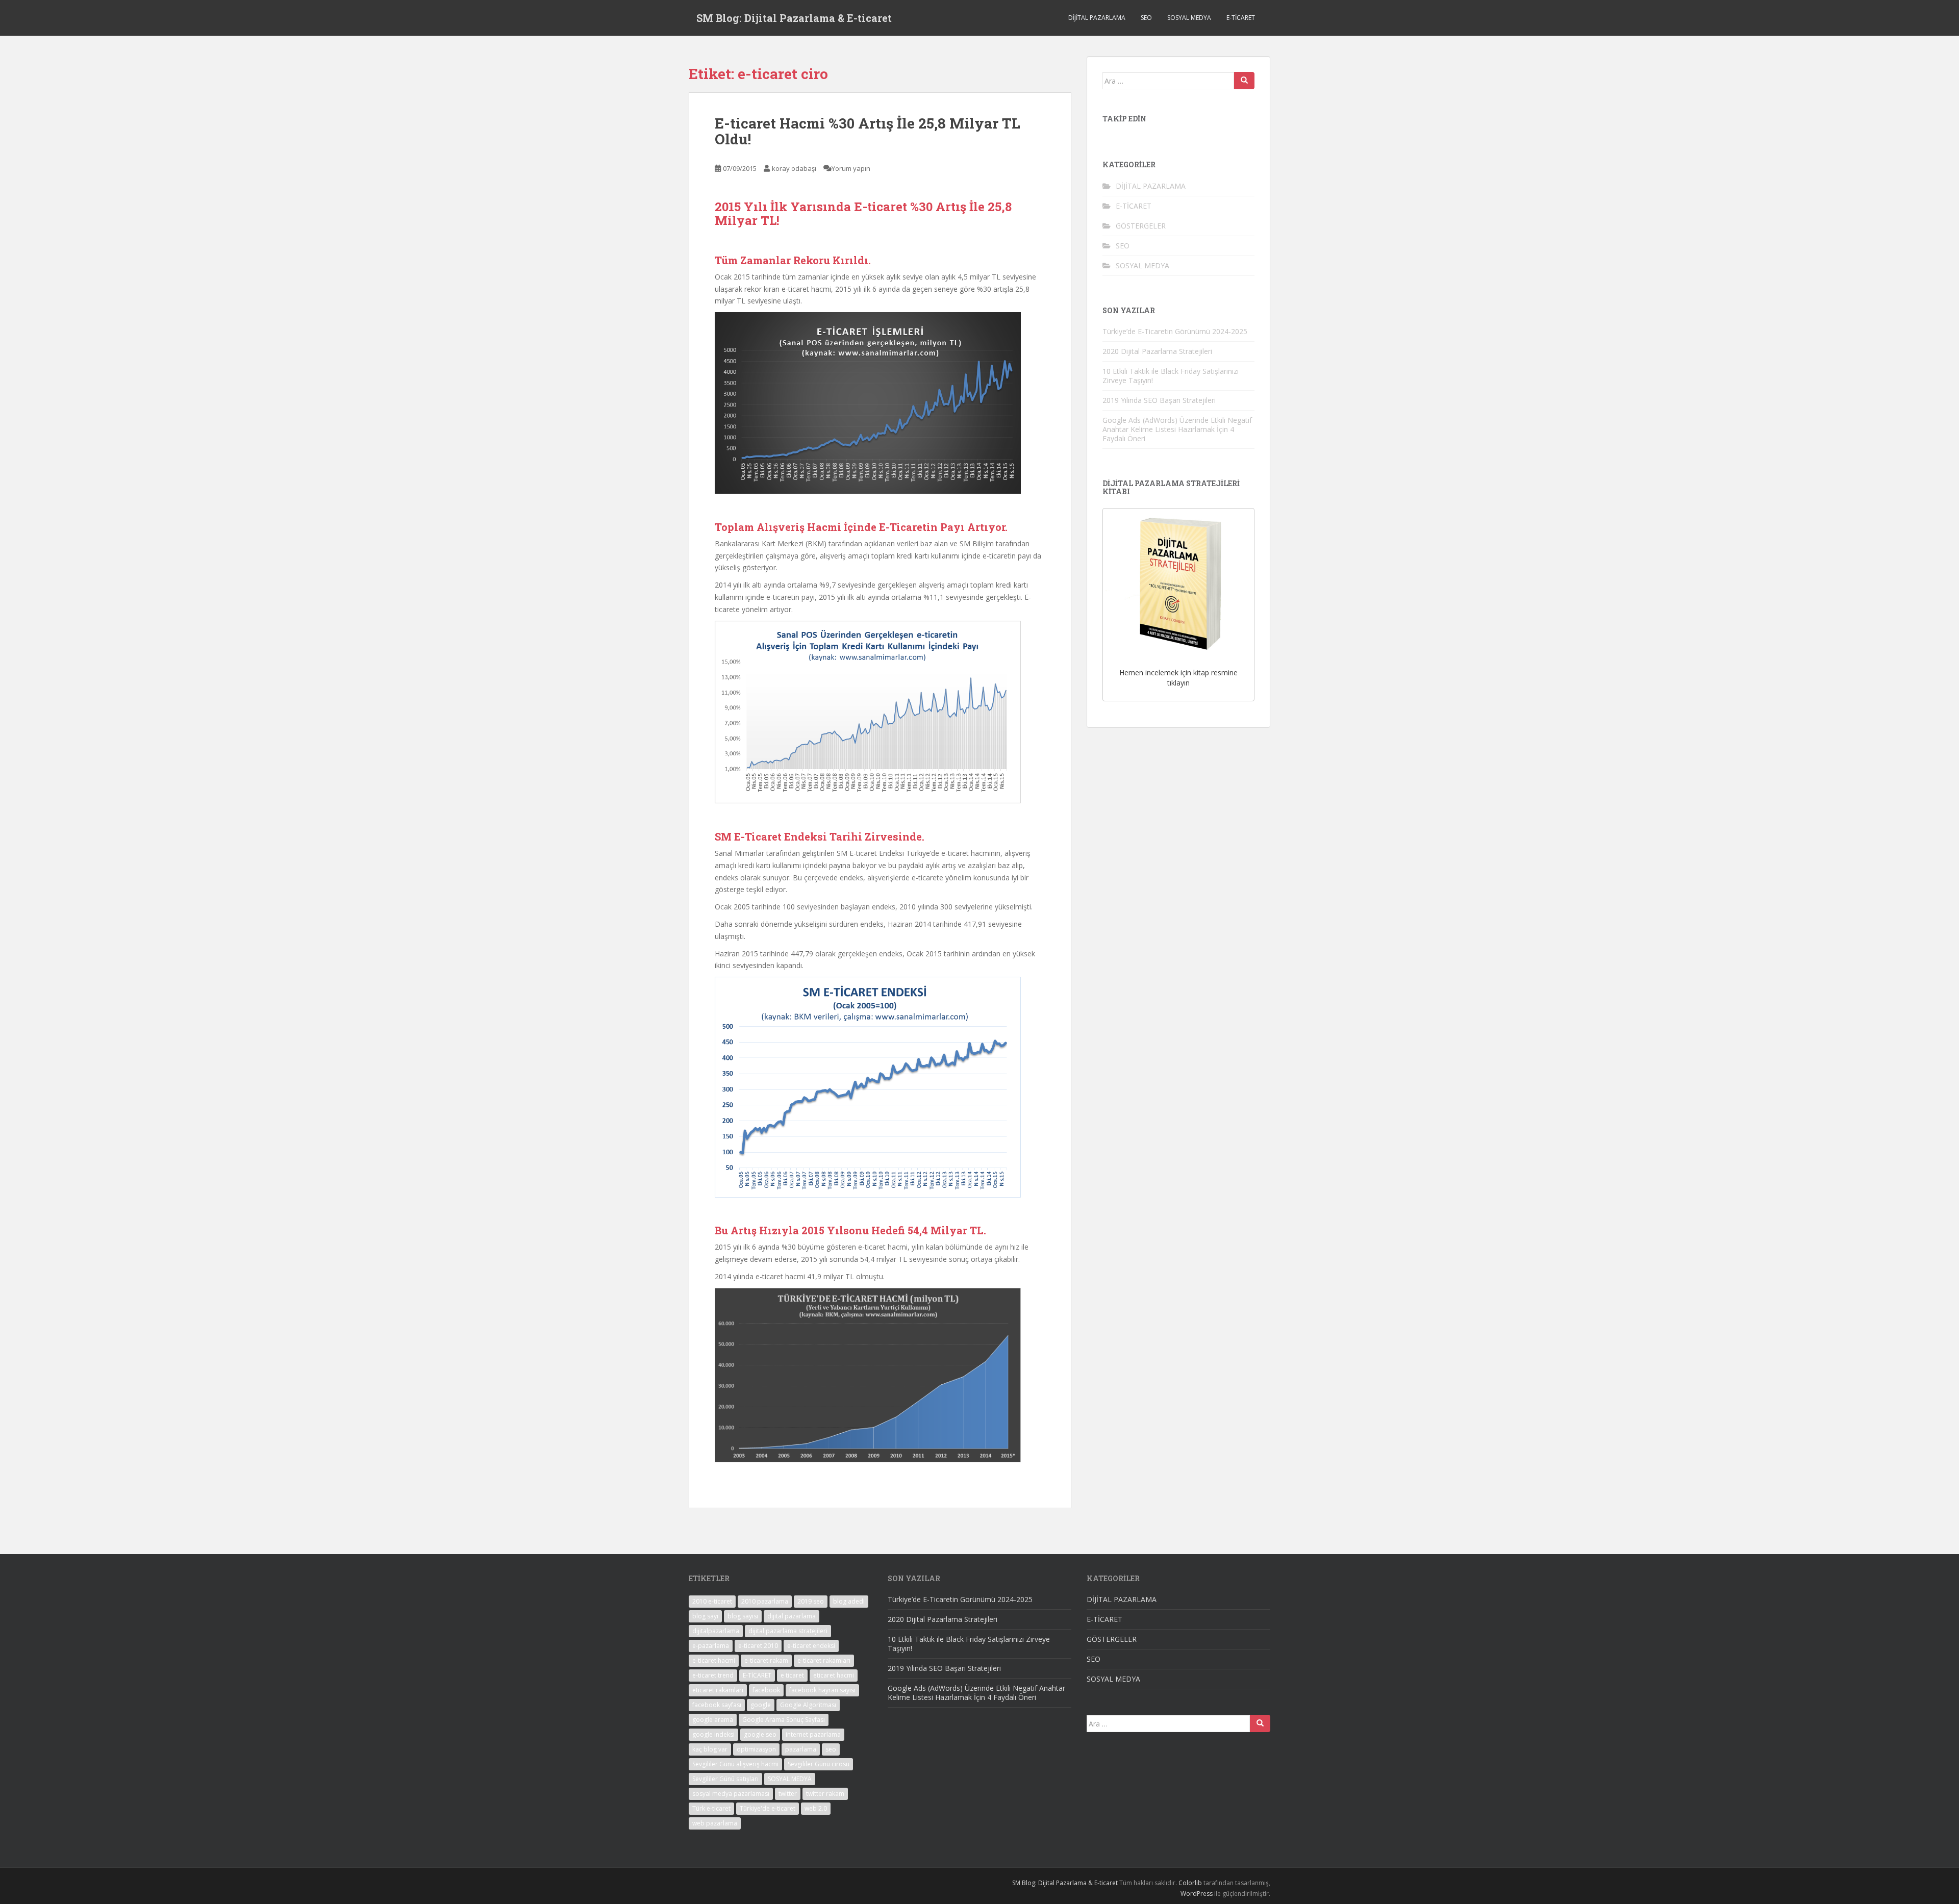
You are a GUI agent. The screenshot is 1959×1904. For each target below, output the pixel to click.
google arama (713, 1720)
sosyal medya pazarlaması (731, 1794)
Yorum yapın (851, 168)
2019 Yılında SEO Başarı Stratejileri (1159, 400)
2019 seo (811, 1601)
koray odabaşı (794, 168)
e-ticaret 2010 (758, 1646)
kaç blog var (710, 1749)
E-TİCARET (1241, 18)
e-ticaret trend (713, 1675)
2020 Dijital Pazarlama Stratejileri (1157, 351)
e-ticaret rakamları (824, 1660)
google (761, 1705)
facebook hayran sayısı (822, 1690)
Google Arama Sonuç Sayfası (784, 1720)
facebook (766, 1690)
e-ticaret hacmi (714, 1660)
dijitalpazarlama (716, 1631)
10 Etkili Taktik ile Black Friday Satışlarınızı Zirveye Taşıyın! (1171, 376)
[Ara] (1244, 81)
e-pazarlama (711, 1646)
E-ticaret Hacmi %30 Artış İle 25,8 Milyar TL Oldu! (868, 131)
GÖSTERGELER (1141, 226)
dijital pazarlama (792, 1616)
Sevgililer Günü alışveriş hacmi (735, 1764)
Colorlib (1190, 1883)
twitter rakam (825, 1794)
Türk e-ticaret (711, 1808)
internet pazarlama (813, 1734)
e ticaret (792, 1675)
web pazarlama (715, 1823)
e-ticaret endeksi (811, 1646)
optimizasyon (756, 1749)
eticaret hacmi (834, 1675)
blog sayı (705, 1616)
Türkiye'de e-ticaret (768, 1808)
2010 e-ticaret (712, 1601)
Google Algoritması (808, 1705)
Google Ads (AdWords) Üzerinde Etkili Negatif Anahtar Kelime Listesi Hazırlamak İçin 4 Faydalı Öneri (1177, 429)
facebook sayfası (717, 1705)
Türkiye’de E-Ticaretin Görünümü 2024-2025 (1175, 331)
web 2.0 (816, 1808)
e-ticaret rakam (766, 1660)
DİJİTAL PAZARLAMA (1097, 18)
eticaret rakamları (718, 1690)
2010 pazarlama (765, 1601)
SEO (1146, 18)
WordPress (1197, 1894)
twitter (788, 1794)
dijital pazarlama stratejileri (788, 1631)
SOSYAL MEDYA (1189, 18)
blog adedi (849, 1601)
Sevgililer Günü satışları (725, 1779)
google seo (760, 1734)
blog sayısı (743, 1616)
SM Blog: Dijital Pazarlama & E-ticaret (794, 18)
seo (831, 1749)
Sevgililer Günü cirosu (819, 1764)
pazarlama (801, 1749)
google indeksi (713, 1734)
